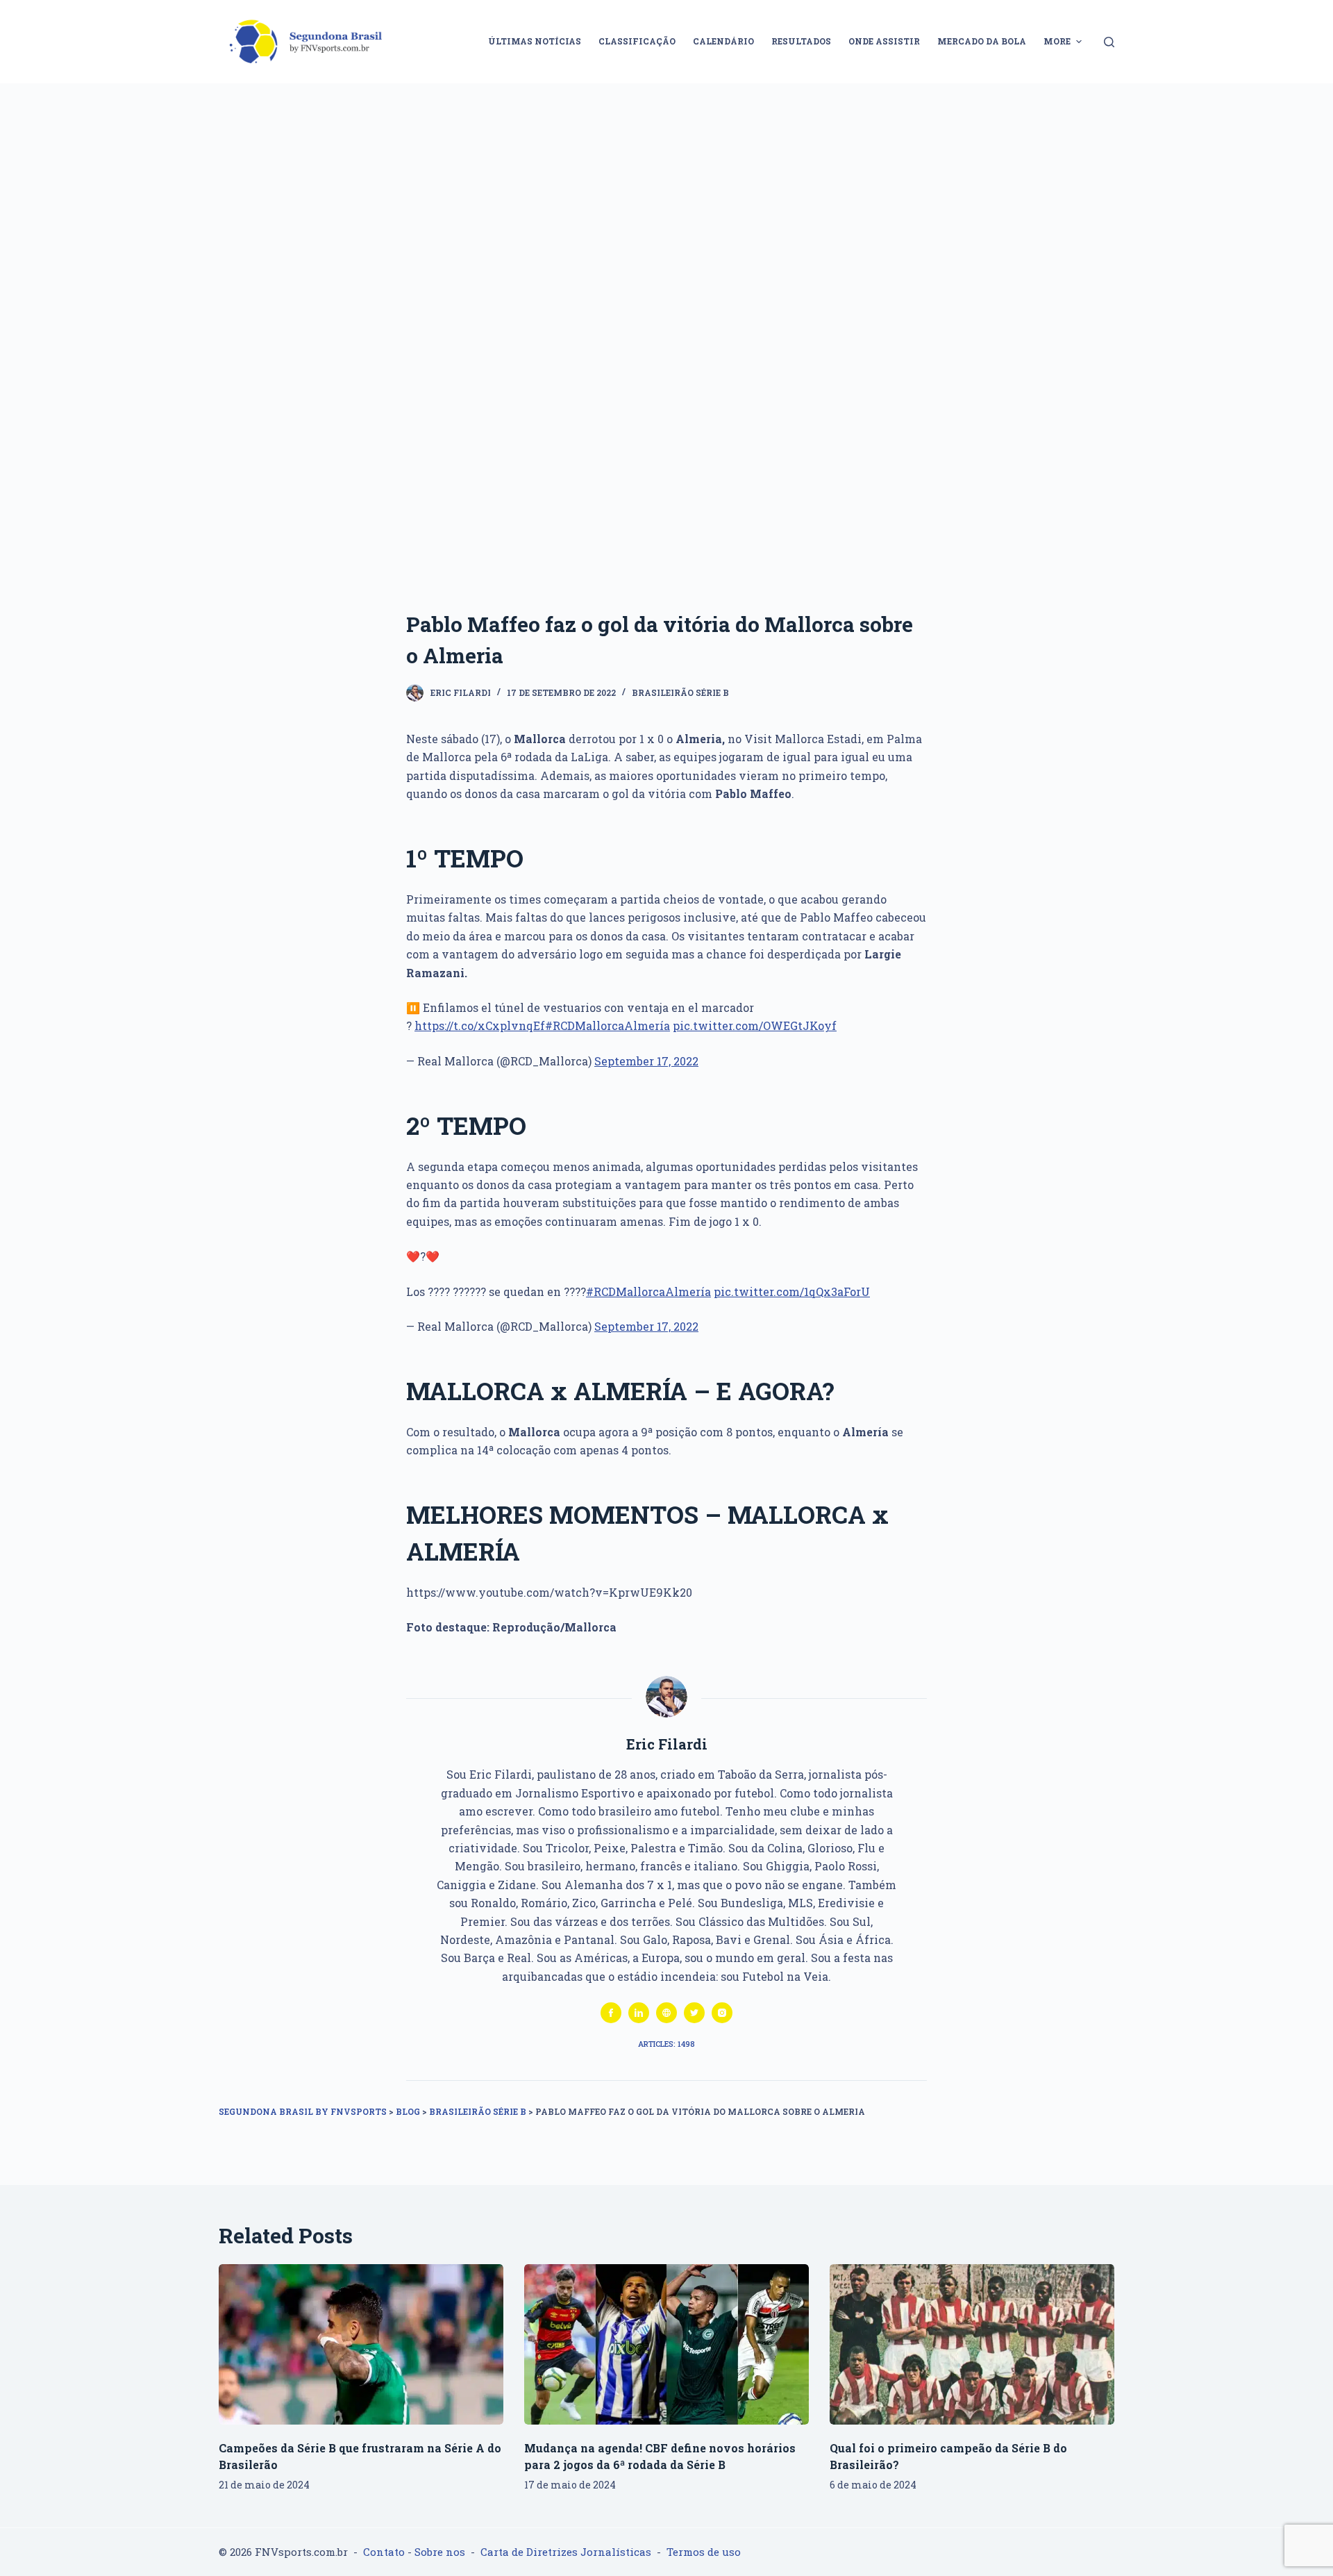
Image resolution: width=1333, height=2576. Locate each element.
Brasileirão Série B (680, 692)
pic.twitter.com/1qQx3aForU (792, 1291)
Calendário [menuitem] (723, 41)
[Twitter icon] (694, 2013)
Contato (384, 2552)
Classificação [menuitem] (637, 41)
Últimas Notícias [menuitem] (535, 41)
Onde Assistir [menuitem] (884, 41)
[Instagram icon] (722, 2013)
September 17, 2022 (646, 1061)
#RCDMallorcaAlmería (607, 1025)
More (1057, 41)
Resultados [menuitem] (801, 41)
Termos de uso (704, 2552)
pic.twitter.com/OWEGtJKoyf (755, 1025)
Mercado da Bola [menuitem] (982, 41)
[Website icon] (666, 2013)
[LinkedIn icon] (639, 2013)
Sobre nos (440, 2552)
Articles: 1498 (666, 2044)
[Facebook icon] (611, 2013)
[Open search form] (1109, 42)
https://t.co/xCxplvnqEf (480, 1025)
